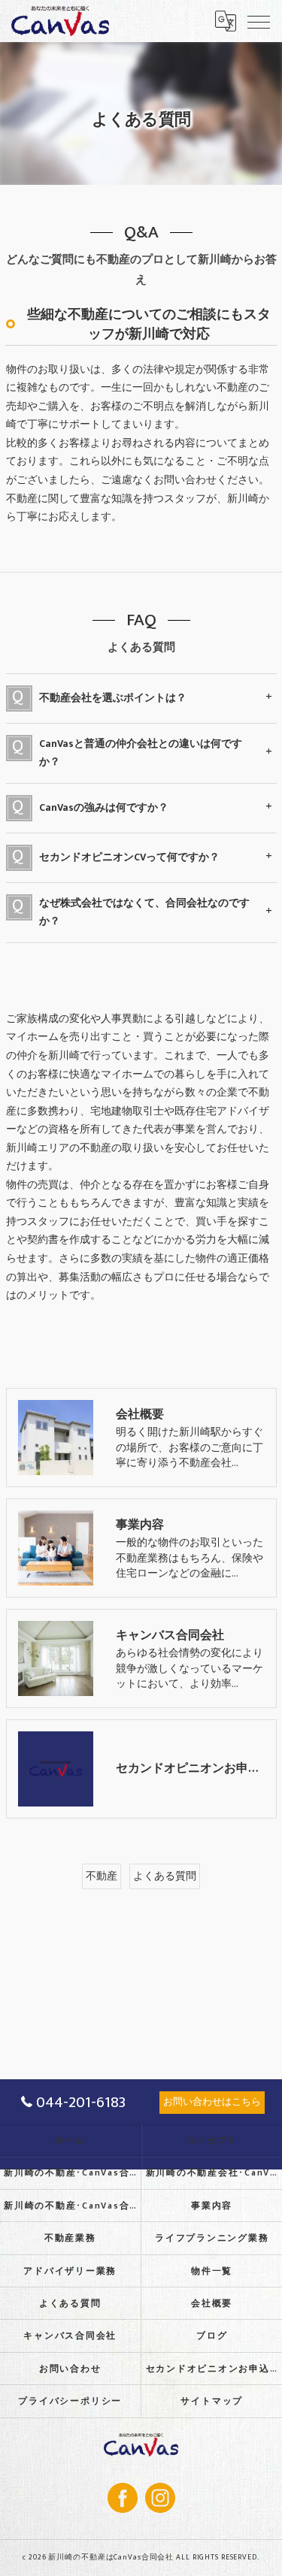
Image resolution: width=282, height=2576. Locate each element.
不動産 (102, 1876)
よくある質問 (165, 1876)
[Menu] (259, 21)
